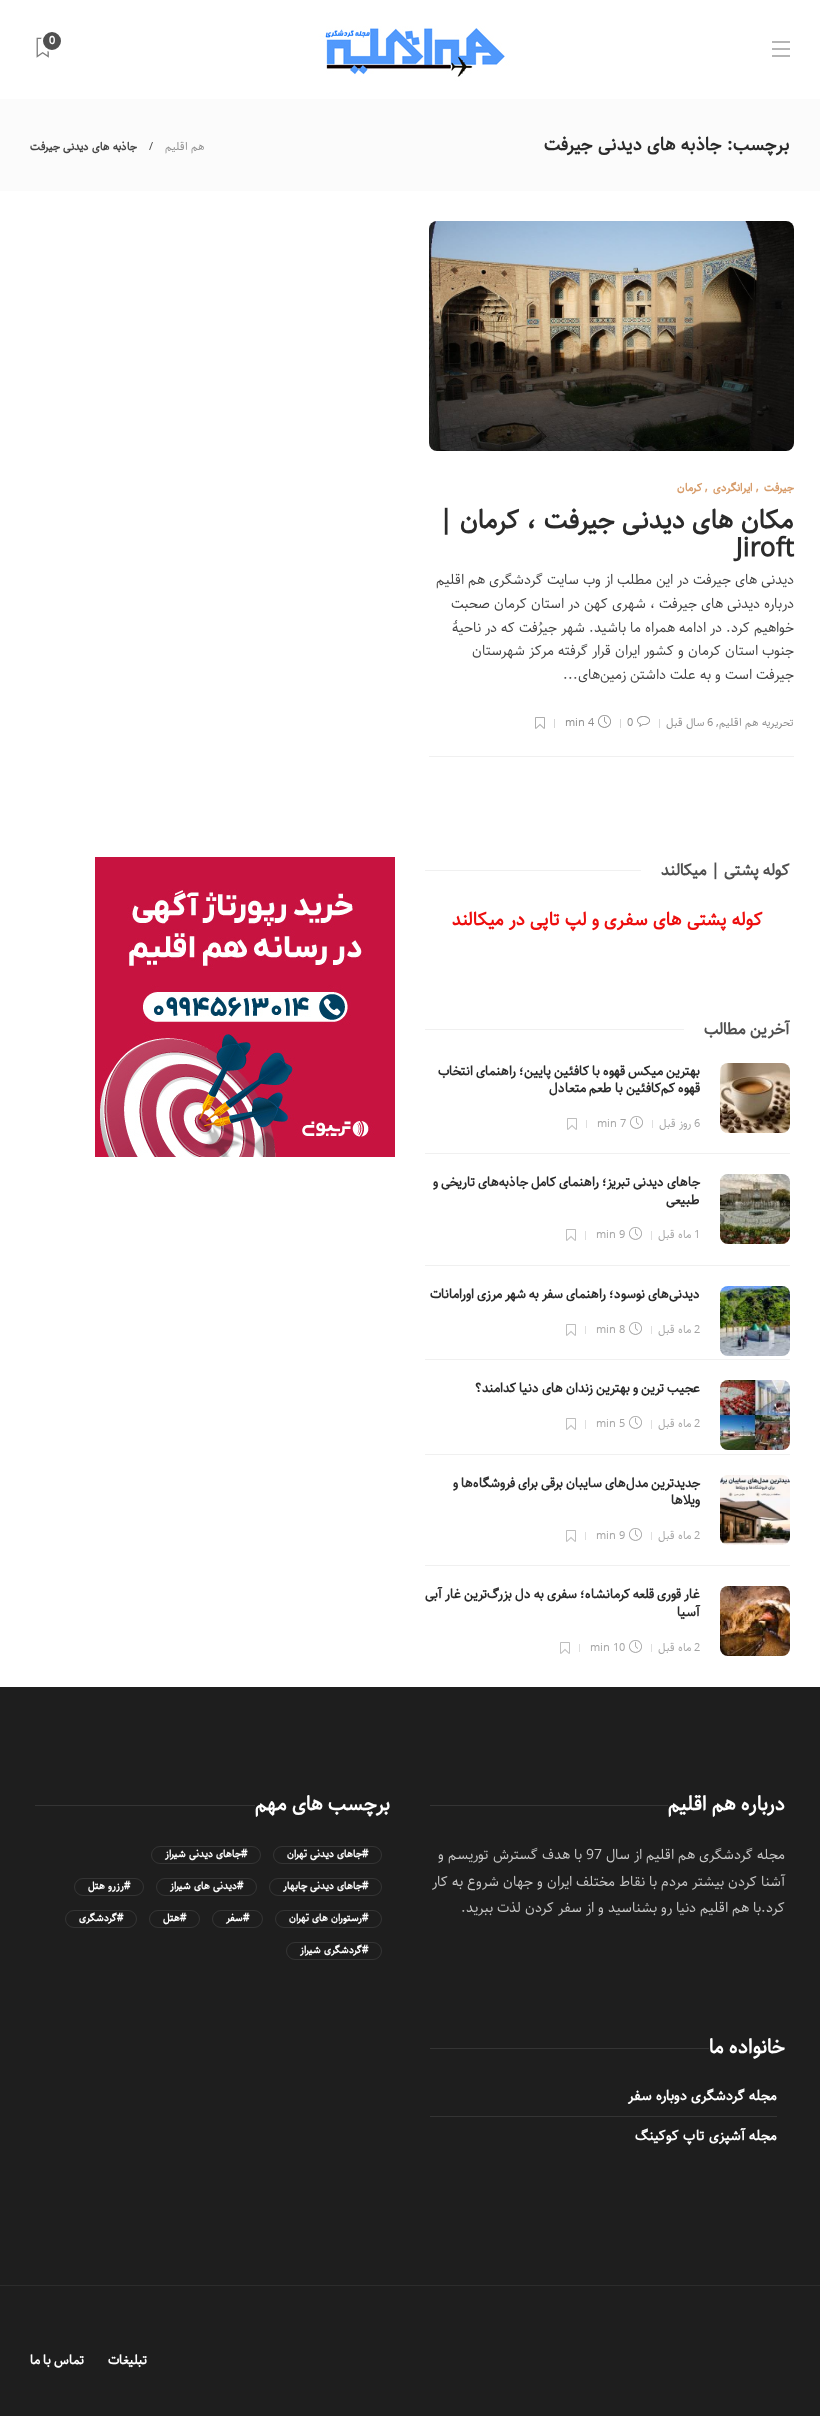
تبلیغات (127, 2360)
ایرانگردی (733, 487)
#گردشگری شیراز (334, 1950)
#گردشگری (101, 1918)
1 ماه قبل (679, 1234)
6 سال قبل (689, 722)
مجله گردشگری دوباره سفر (702, 2096)
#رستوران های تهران (328, 1918)
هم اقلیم (185, 146)
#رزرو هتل (109, 1886)
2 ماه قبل (679, 1329)
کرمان (689, 487)
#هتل (174, 1918)
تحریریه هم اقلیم (756, 722)
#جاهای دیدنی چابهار (325, 1886)
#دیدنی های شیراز (206, 1886)
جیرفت (779, 487)
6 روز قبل (679, 1123)
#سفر (237, 1918)
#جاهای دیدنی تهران (327, 1854)
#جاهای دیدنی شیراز (206, 1854)
